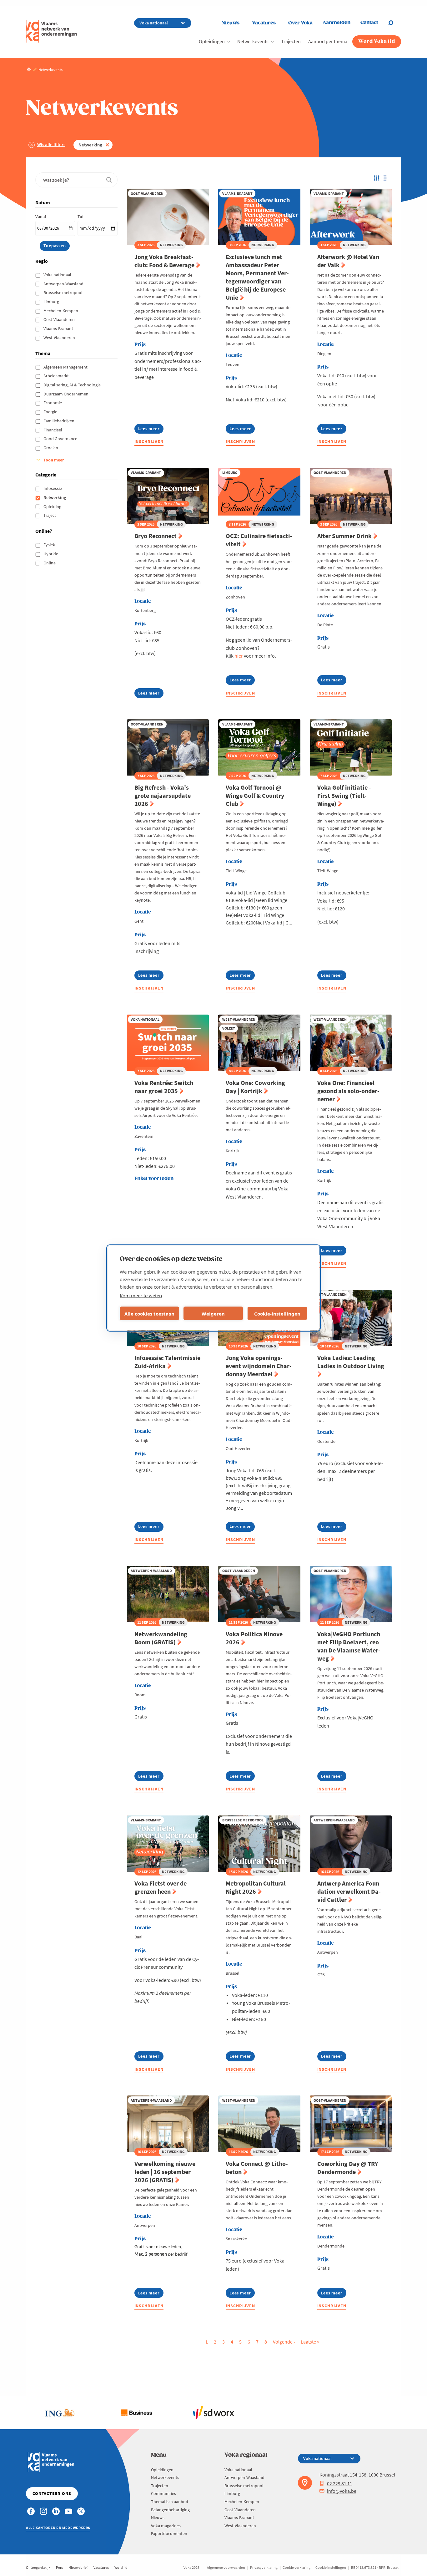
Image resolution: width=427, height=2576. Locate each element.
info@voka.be (342, 2491)
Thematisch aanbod (170, 2502)
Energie (51, 412)
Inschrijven (149, 441)
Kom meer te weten (141, 1296)
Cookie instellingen (331, 2567)
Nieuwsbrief (78, 2567)
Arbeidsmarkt (57, 376)
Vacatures (264, 23)
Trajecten (291, 41)
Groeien (51, 448)
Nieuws (231, 23)
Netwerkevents (253, 41)
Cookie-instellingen (277, 1313)
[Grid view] (376, 178)
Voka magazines (166, 2526)
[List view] (387, 178)
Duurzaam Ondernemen (66, 394)
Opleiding (53, 507)
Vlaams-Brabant (59, 328)
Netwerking (90, 145)
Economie (53, 403)
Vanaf (41, 216)
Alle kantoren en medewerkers (58, 2528)
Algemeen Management (66, 367)
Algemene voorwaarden (226, 2567)
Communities (163, 2493)
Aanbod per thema (328, 41)
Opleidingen (212, 41)
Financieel (53, 430)
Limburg (52, 302)
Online (50, 563)
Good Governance (61, 439)
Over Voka (300, 23)
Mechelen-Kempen (61, 311)
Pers (59, 2567)
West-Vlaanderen (60, 338)
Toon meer (54, 460)
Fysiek (50, 545)
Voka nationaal (58, 275)
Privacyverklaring (264, 2567)
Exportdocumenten (169, 2533)
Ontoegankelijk (38, 2567)
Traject (50, 515)
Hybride (51, 554)
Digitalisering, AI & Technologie (73, 385)
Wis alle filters (51, 144)
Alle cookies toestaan (149, 1313)
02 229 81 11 (340, 2483)
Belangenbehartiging (170, 2510)
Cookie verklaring (296, 2567)
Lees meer (151, 430)
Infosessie (53, 488)
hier (239, 656)
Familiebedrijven (59, 421)
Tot (81, 216)
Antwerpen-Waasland (64, 284)
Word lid (121, 2567)
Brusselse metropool (63, 293)
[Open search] (394, 23)
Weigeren (213, 1313)
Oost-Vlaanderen (60, 319)
